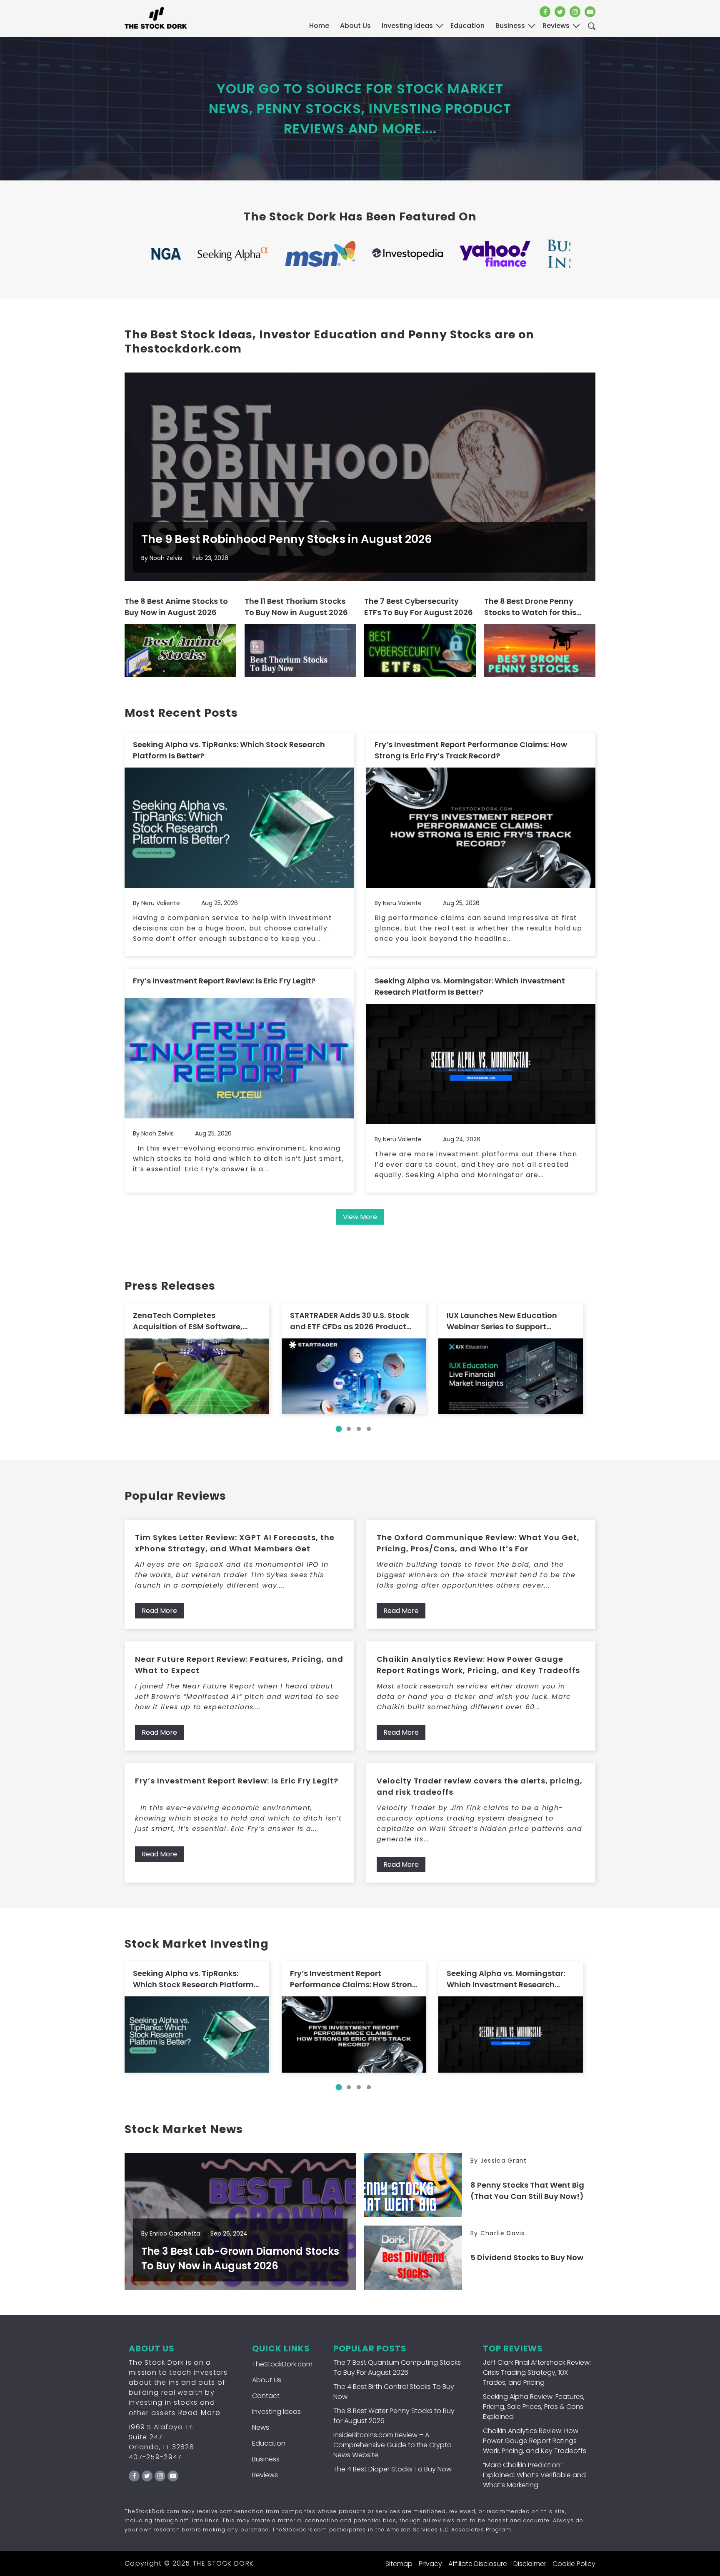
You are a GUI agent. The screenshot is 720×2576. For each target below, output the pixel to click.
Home (319, 26)
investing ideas (407, 26)
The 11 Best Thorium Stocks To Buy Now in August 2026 (296, 607)
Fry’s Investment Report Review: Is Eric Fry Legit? (224, 981)
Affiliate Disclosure (478, 2564)
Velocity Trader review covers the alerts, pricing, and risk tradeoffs (480, 1786)
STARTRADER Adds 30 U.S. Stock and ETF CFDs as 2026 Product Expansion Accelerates (350, 1321)
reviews (556, 26)
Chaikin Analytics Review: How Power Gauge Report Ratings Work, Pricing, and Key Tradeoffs (478, 1665)
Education (269, 2443)
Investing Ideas (276, 2412)
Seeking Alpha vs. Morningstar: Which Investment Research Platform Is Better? (470, 986)
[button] (339, 1429)
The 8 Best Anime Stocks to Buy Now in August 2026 (176, 607)
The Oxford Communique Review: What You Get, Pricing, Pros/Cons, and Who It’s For (478, 1543)
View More (360, 1217)
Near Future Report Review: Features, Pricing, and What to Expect (239, 1665)
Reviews (265, 2475)
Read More (159, 1611)
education (467, 26)
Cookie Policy (574, 2564)
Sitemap (399, 2564)
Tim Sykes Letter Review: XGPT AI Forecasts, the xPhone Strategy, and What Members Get (235, 1543)
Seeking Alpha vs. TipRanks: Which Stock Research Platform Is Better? (229, 750)
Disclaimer (530, 2564)
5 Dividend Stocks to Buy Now (527, 2257)
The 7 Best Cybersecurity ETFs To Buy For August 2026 (419, 607)
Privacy (430, 2564)
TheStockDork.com (282, 2364)
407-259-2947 (155, 2457)
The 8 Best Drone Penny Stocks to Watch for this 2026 (530, 607)
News (261, 2427)
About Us (355, 26)
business (510, 26)
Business (266, 2459)
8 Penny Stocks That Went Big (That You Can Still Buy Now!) (527, 2191)
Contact (266, 2396)
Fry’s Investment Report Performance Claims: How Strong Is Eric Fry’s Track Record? (471, 750)
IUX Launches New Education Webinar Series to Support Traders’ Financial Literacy (502, 1321)
